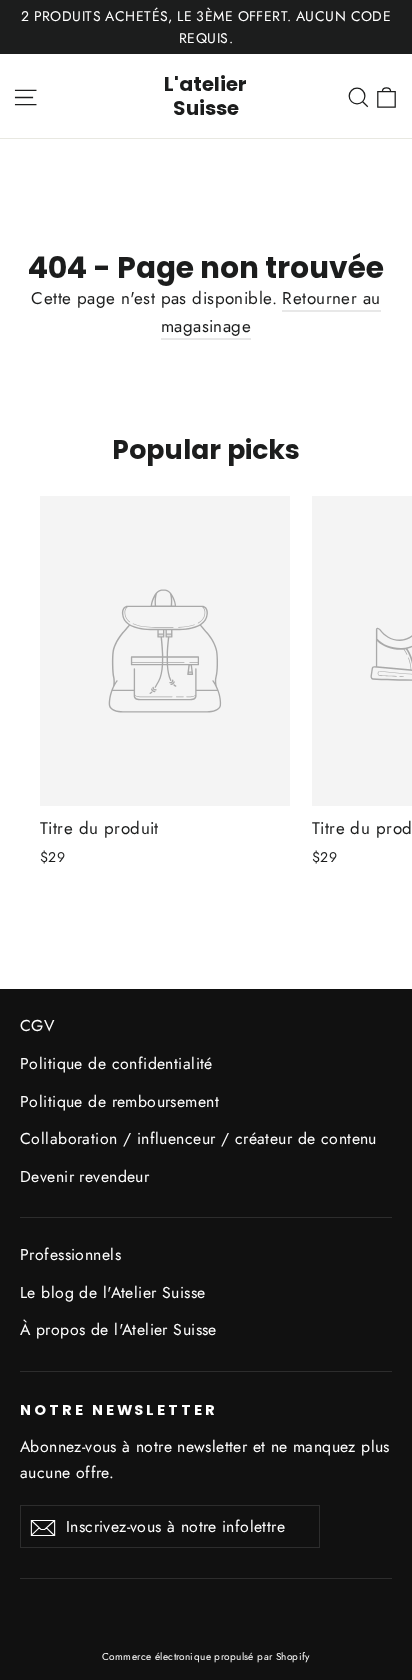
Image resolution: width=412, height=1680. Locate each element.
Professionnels (70, 1254)
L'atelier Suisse (205, 96)
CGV (37, 1025)
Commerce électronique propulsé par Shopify (206, 1656)
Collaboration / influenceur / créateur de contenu (198, 1138)
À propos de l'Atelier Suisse (118, 1329)
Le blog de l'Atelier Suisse (112, 1292)
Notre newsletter (119, 1410)
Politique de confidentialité (116, 1063)
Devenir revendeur (84, 1176)
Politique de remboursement (119, 1101)
